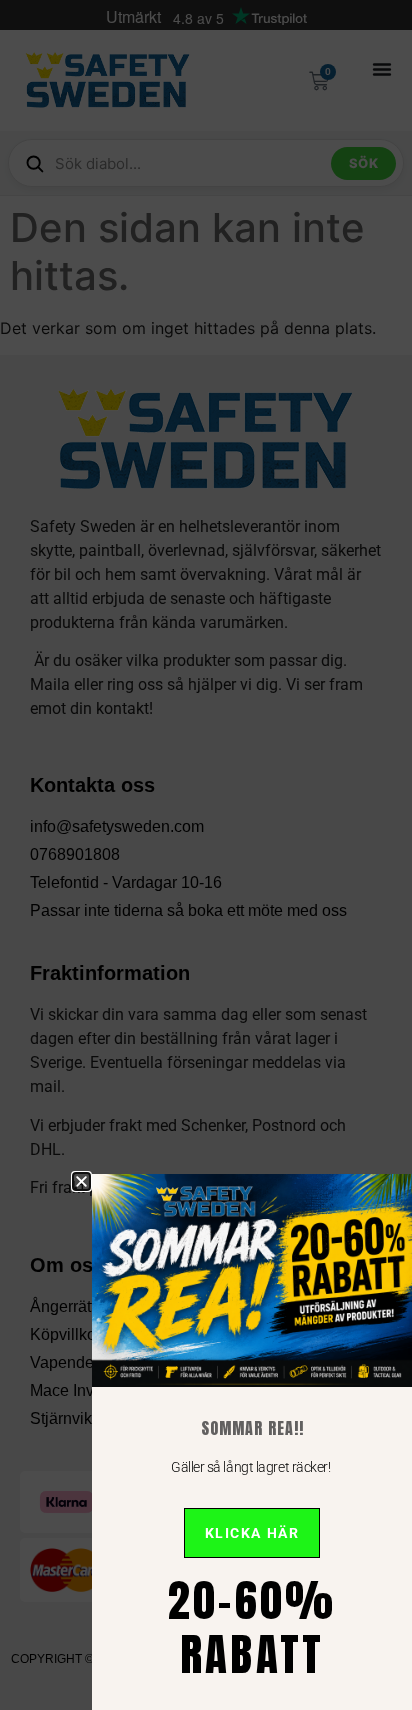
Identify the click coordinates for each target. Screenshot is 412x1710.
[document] (206, 855)
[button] (81, 1181)
